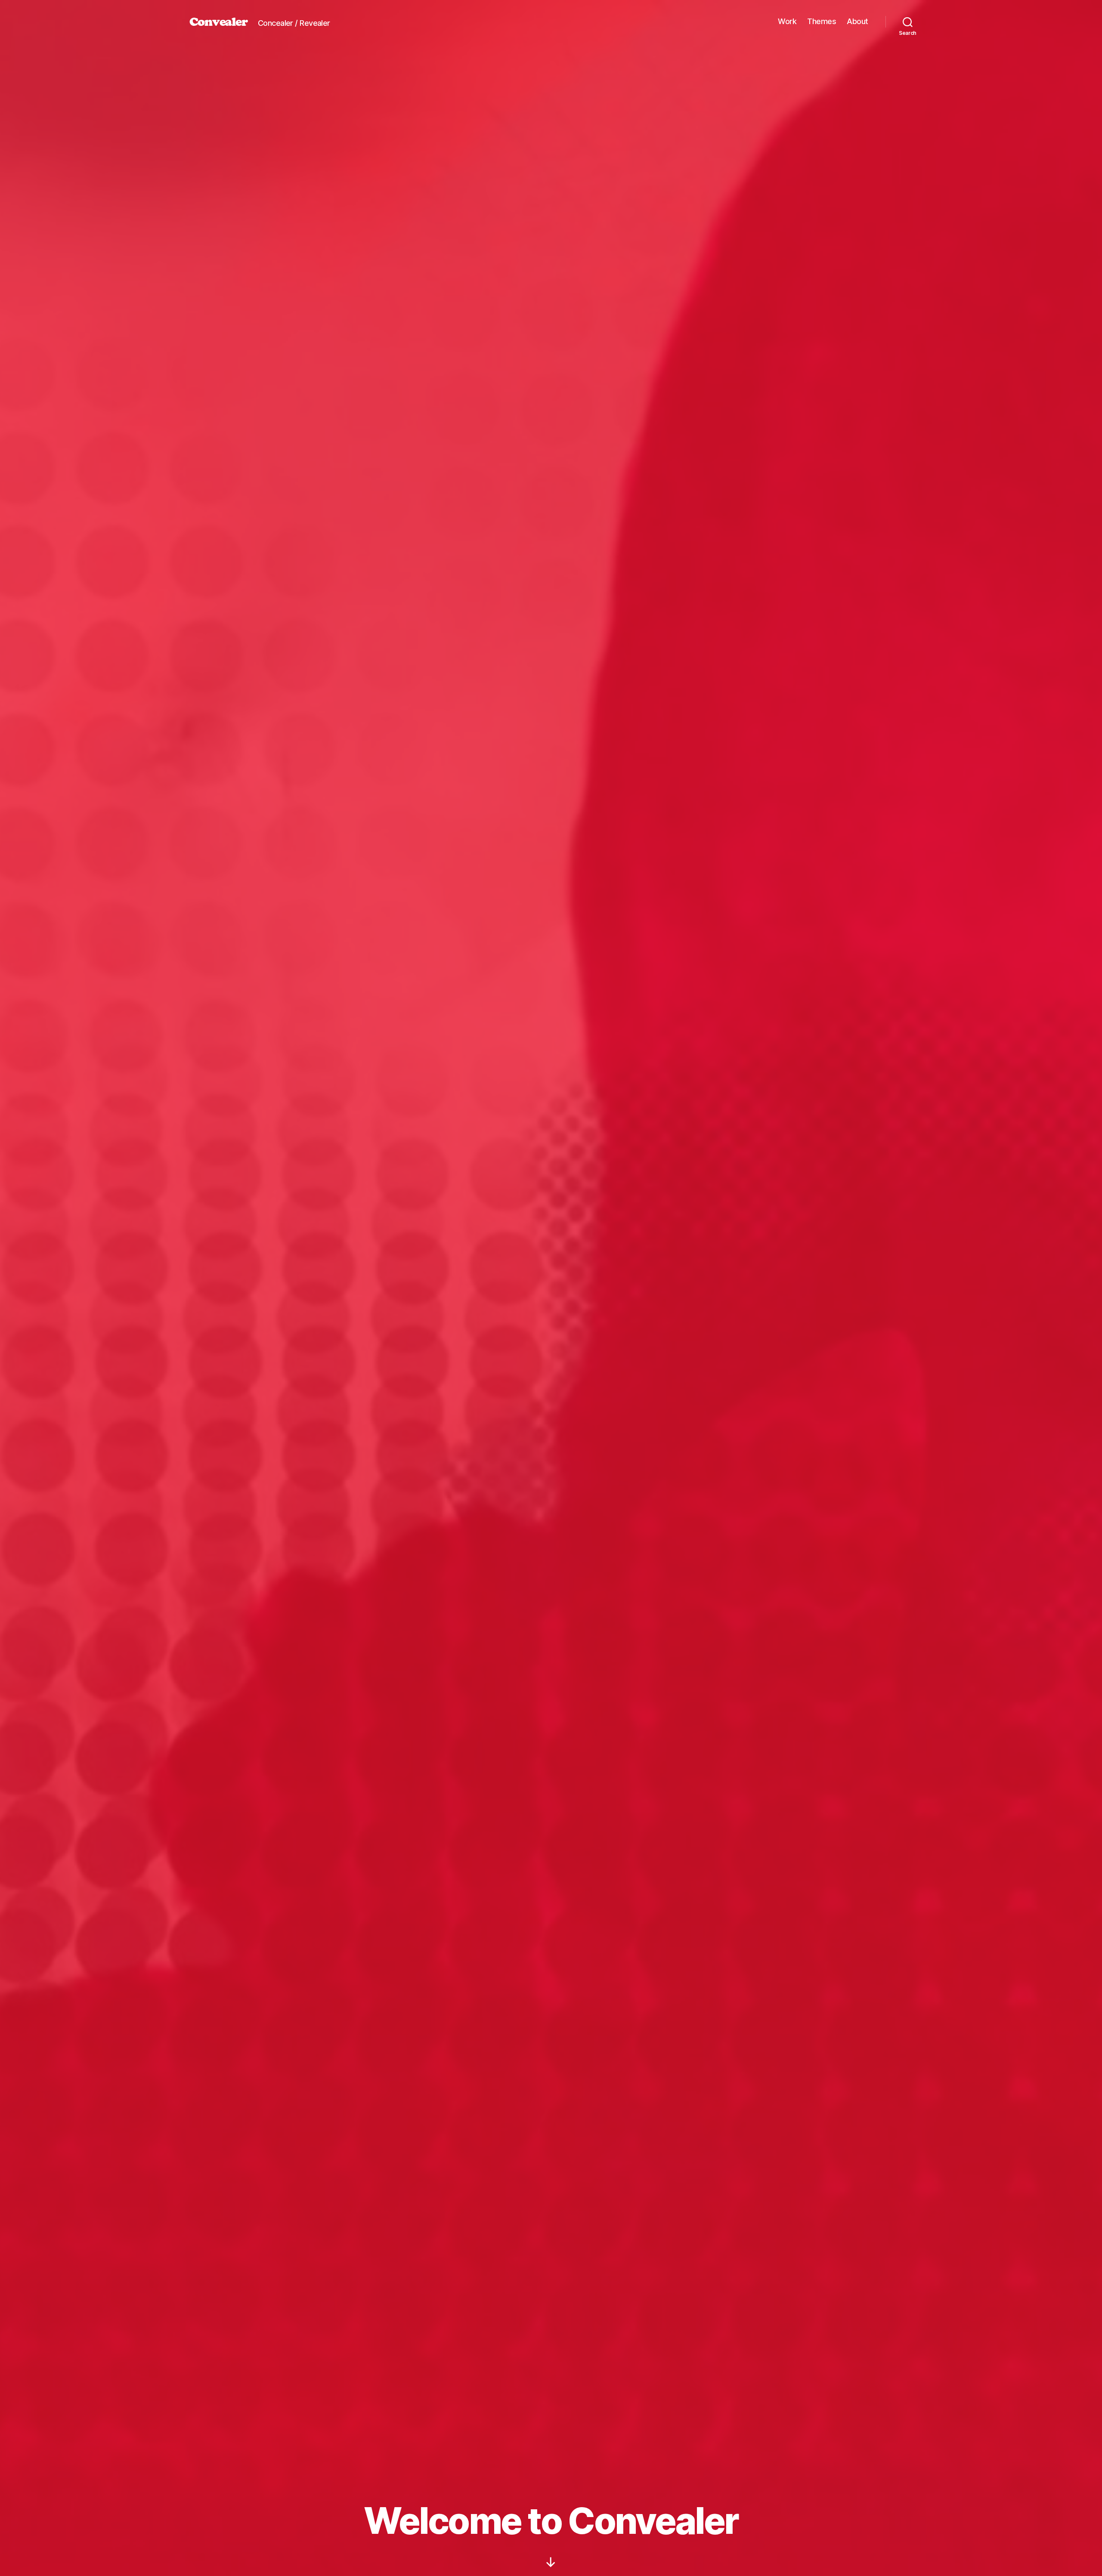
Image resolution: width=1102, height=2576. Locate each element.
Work (787, 21)
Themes (822, 21)
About (857, 21)
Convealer (218, 22)
